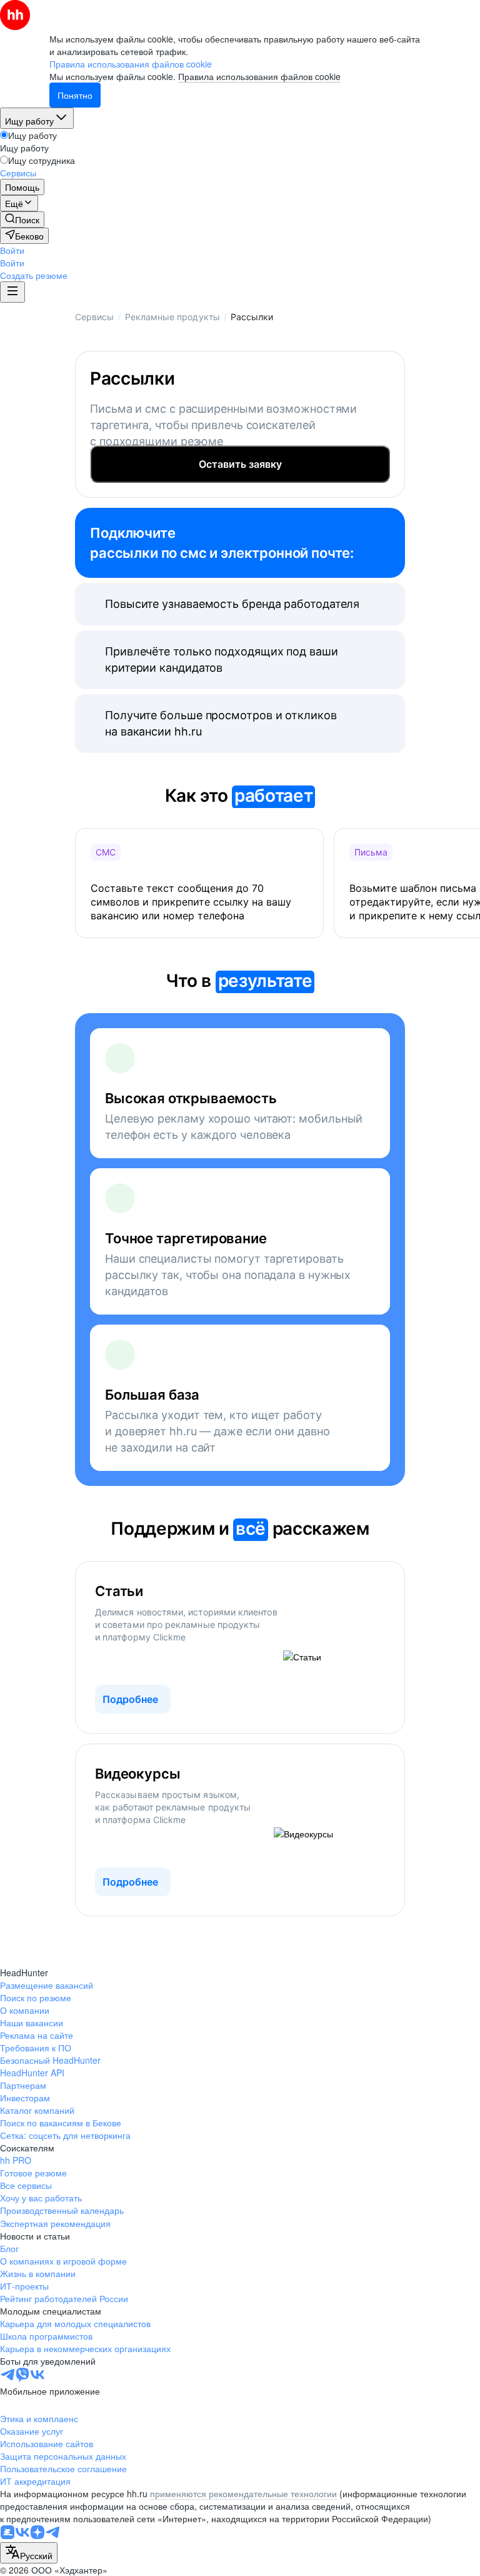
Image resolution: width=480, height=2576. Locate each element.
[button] (12, 250)
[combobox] (29, 2553)
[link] (22, 220)
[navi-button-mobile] (12, 292)
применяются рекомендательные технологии (243, 2493)
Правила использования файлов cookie (259, 76)
